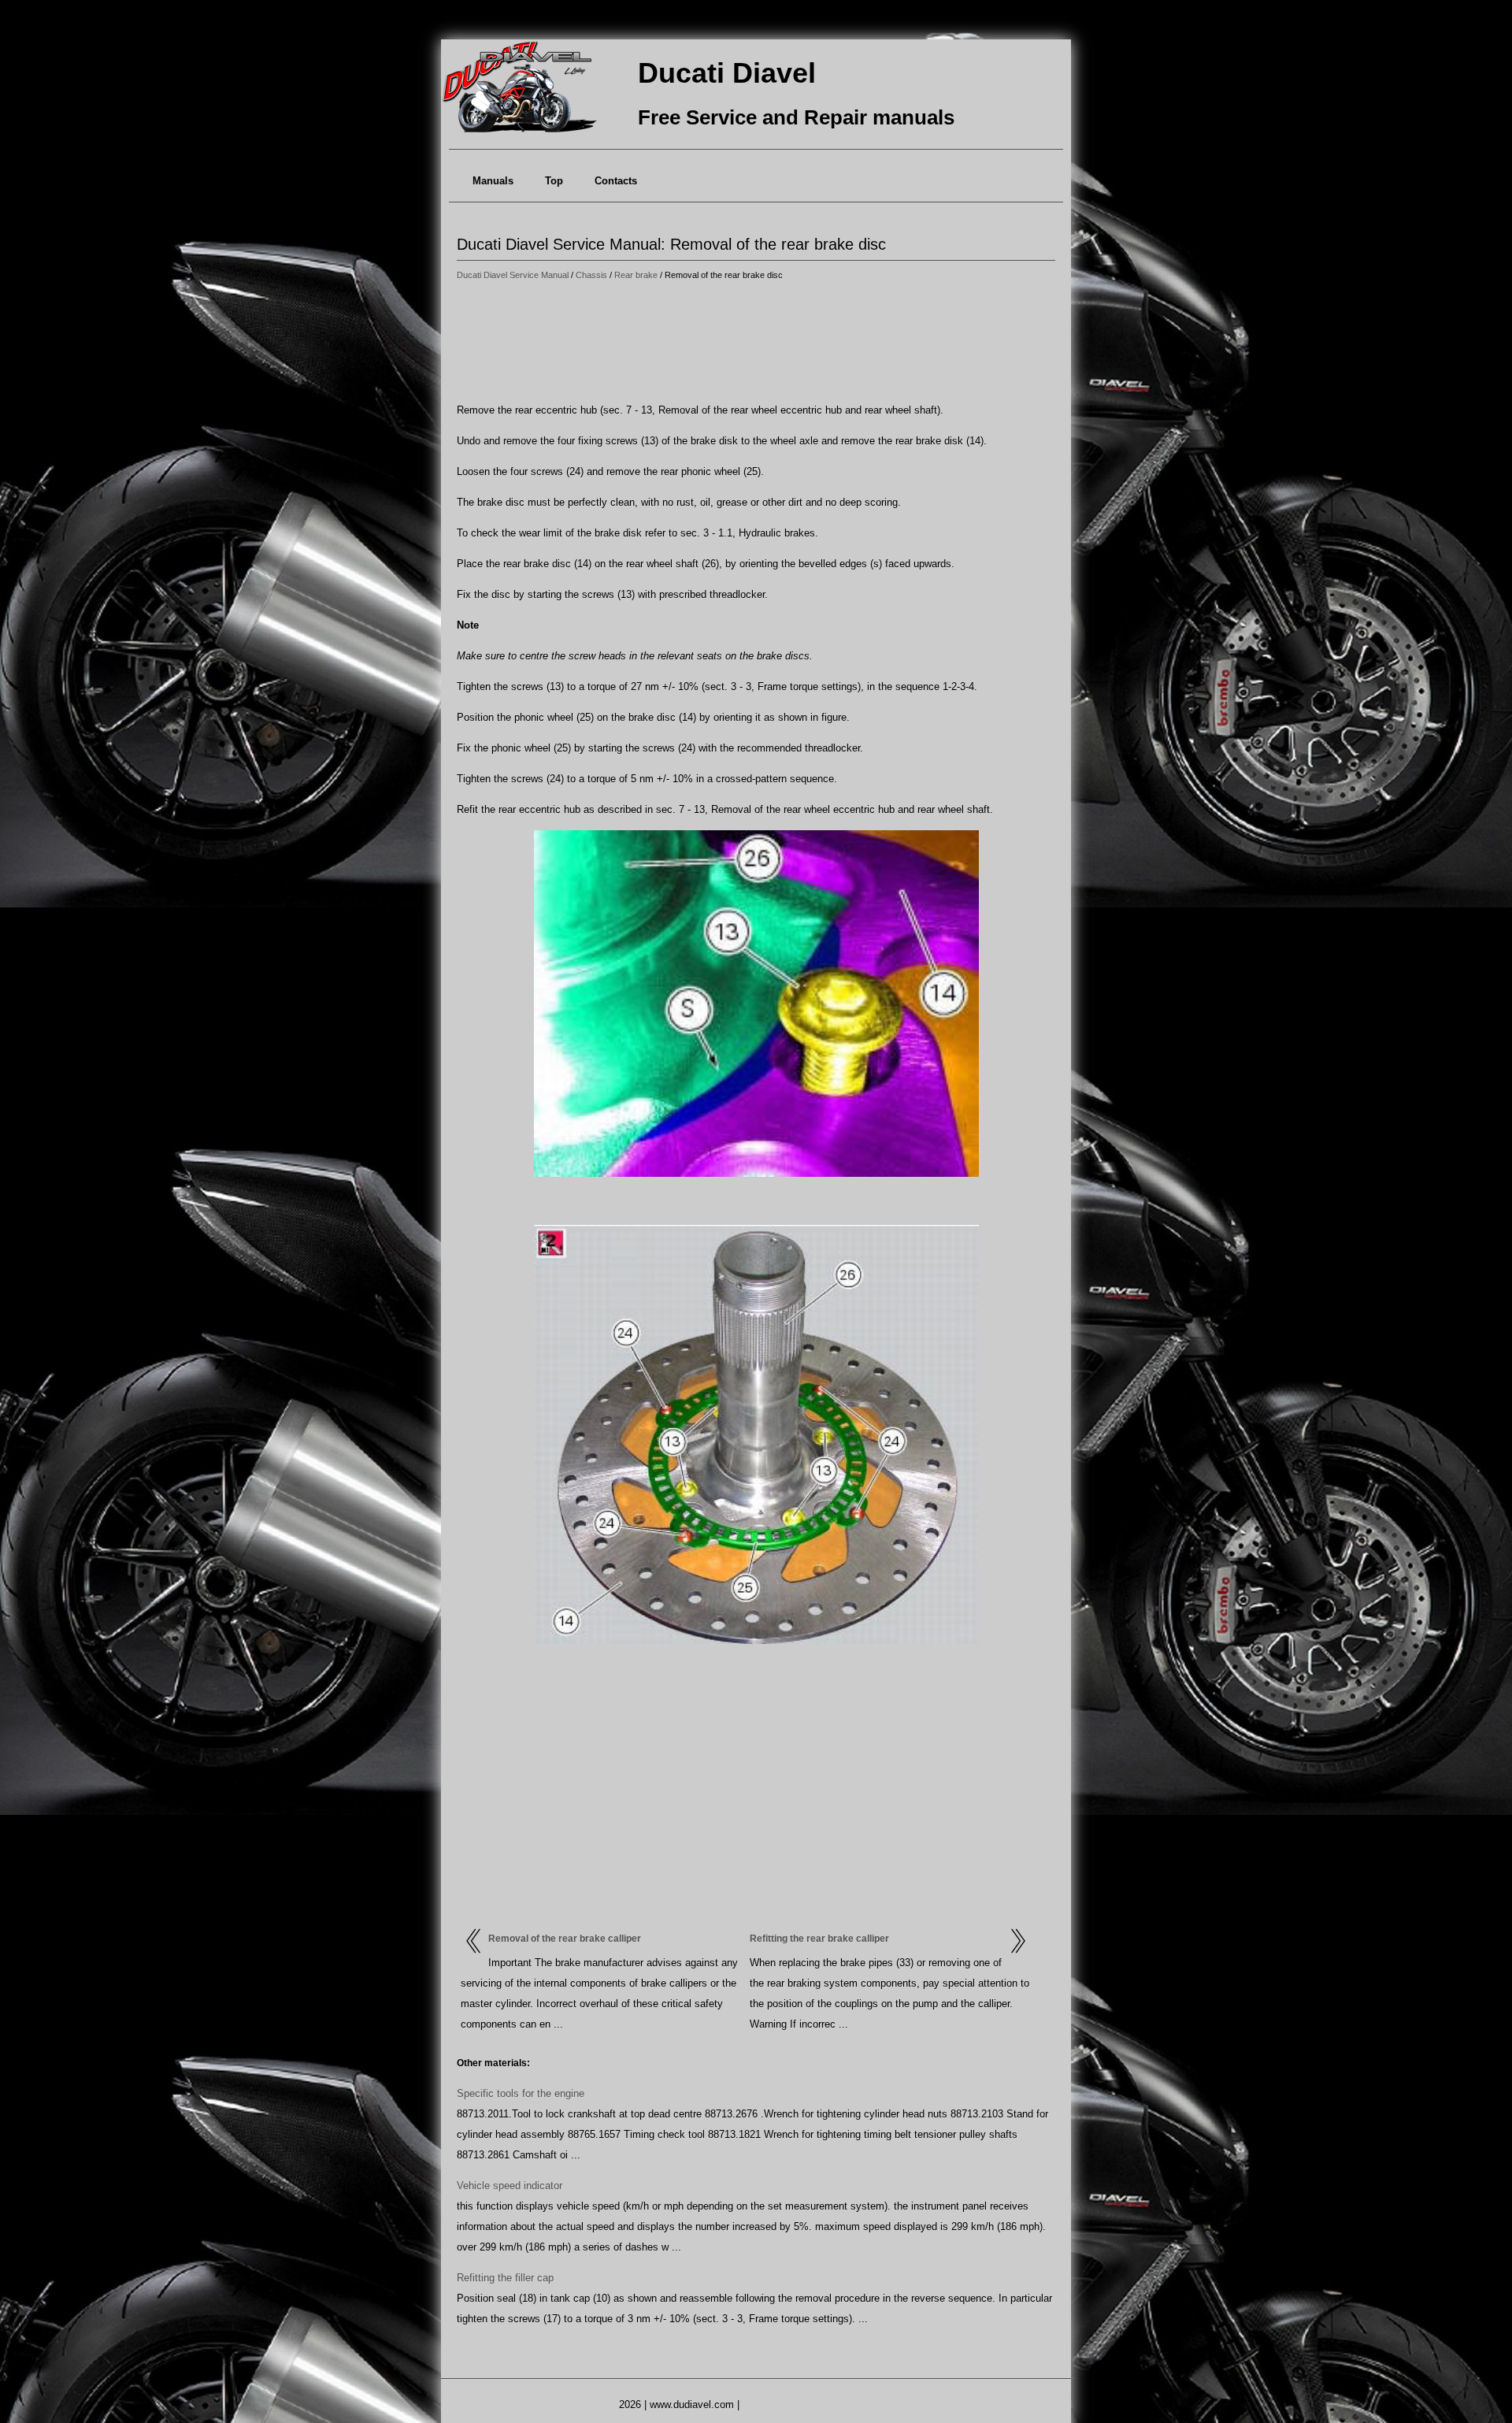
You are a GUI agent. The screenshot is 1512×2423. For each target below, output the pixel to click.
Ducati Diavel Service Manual (513, 275)
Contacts (616, 181)
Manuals (493, 181)
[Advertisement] (756, 343)
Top (554, 181)
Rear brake (636, 275)
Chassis (591, 275)
